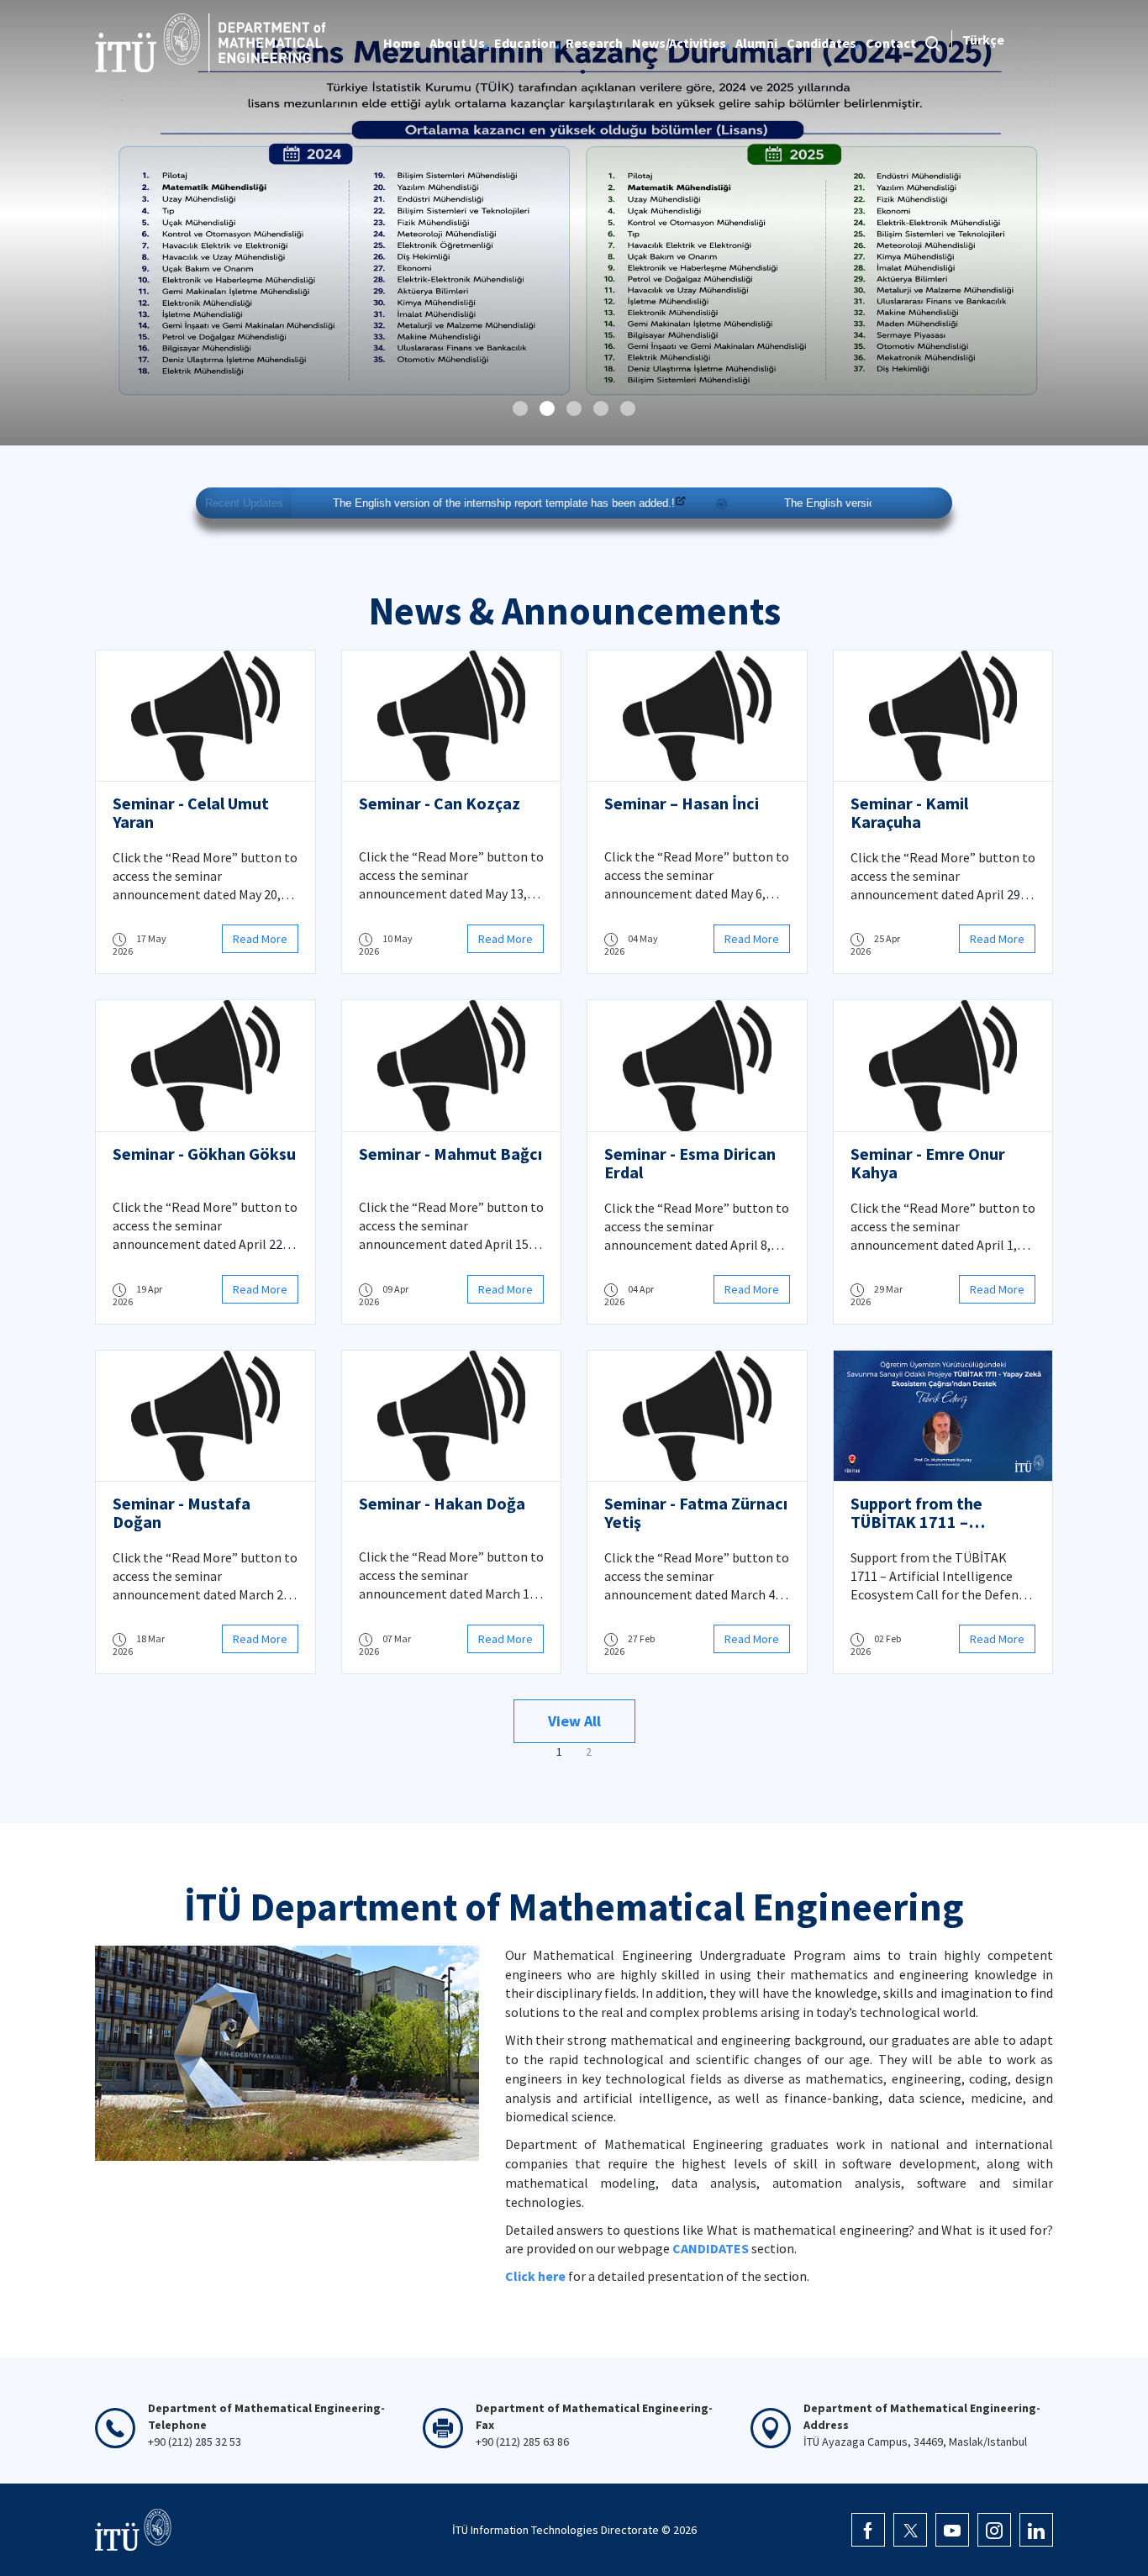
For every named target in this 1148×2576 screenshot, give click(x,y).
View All (574, 1721)
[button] (520, 408)
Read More (260, 939)
